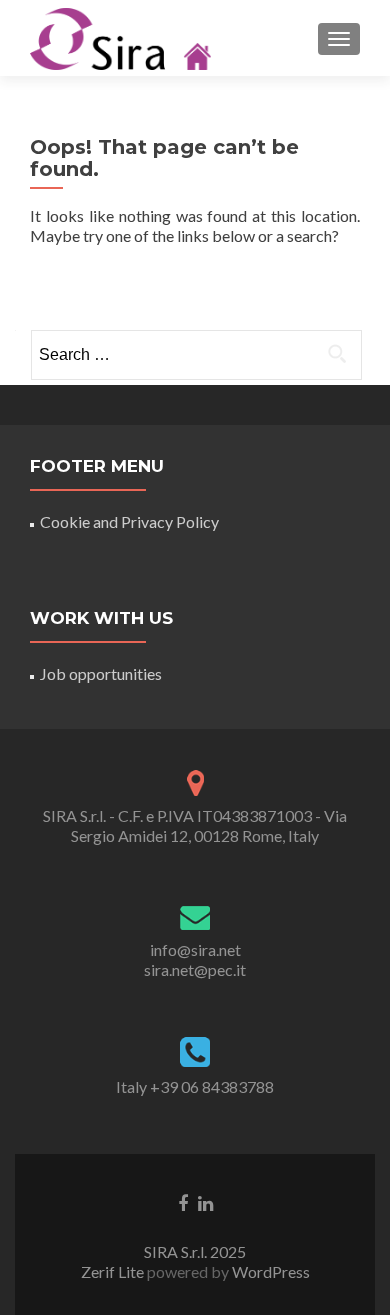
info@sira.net (195, 949)
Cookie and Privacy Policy (129, 521)
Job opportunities (101, 673)
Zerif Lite (114, 1271)
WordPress (269, 1271)
